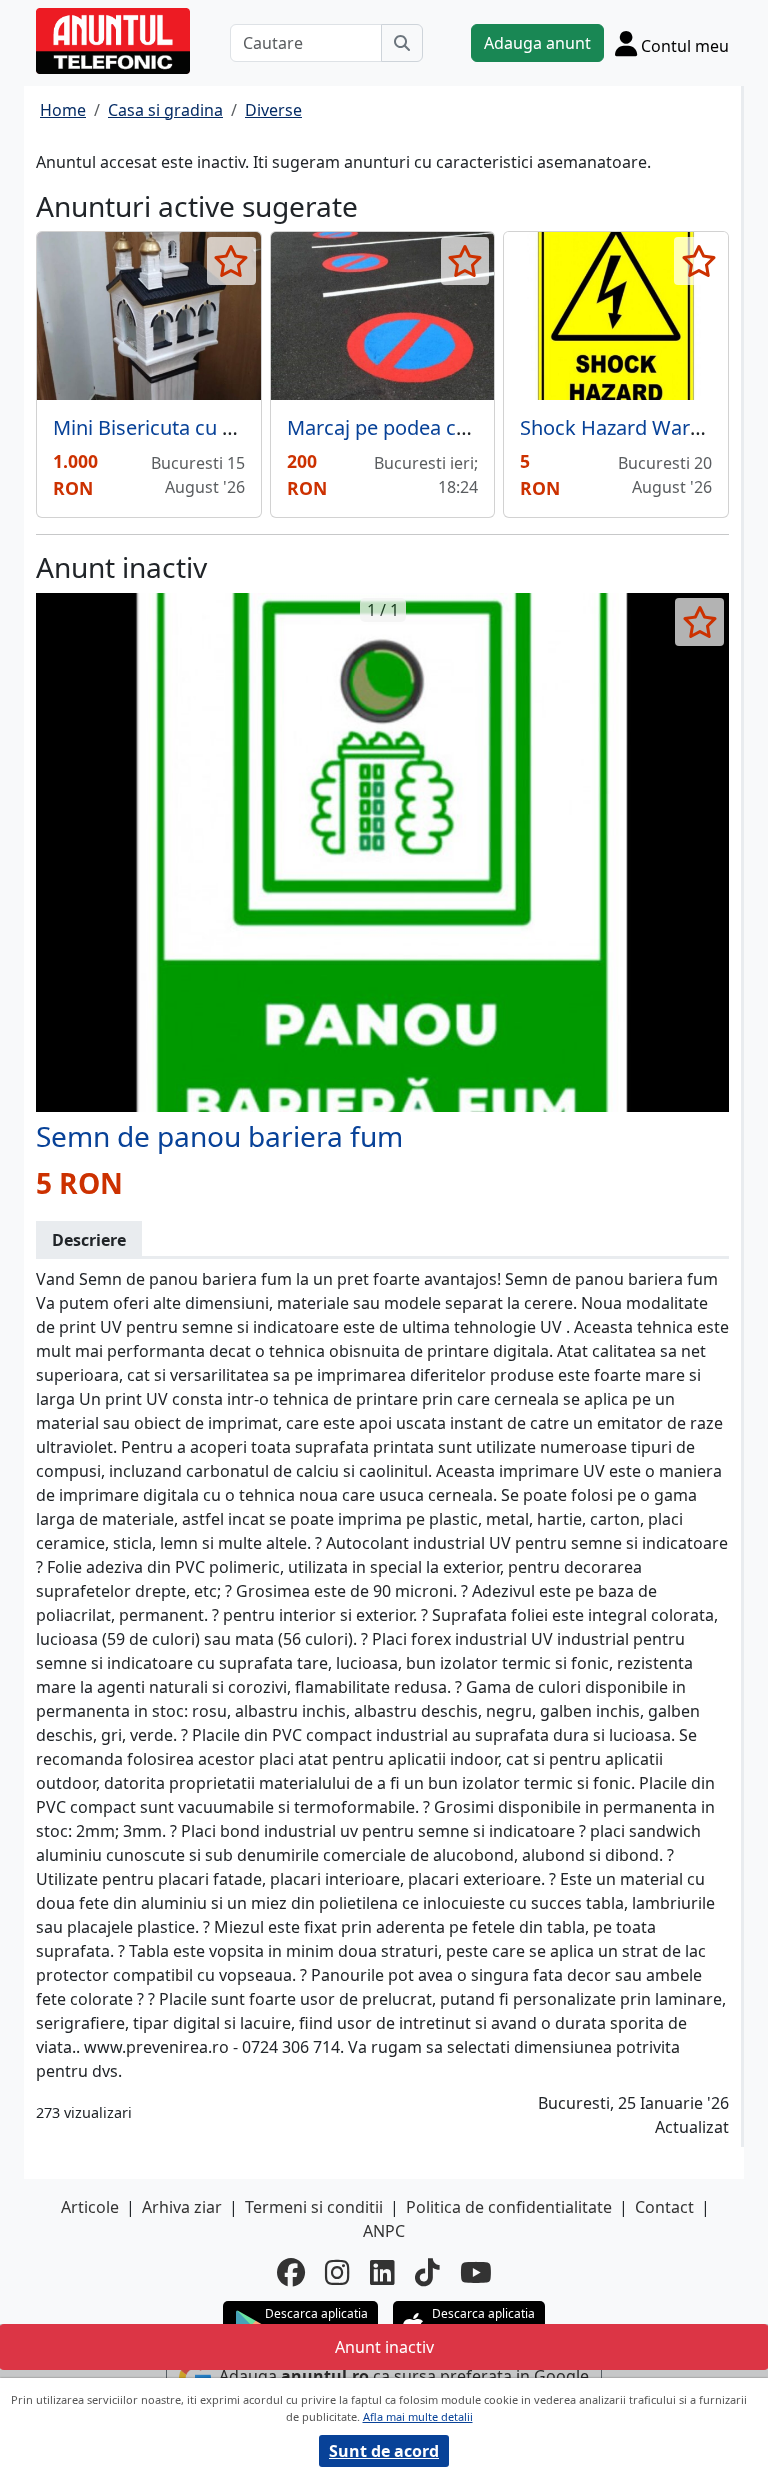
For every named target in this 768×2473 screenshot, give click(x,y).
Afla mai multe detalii (418, 2416)
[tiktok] (427, 2272)
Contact (664, 2207)
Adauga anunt (537, 43)
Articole (90, 2207)
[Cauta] (402, 43)
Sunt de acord (384, 2451)
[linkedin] (382, 2272)
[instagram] (337, 2272)
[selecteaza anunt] (231, 261)
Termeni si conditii (314, 2207)
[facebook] (291, 2272)
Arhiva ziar (182, 2207)
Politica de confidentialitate (509, 2207)
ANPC (384, 2231)
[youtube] (476, 2272)
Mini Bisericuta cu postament (188, 427)
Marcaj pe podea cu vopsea (413, 427)
